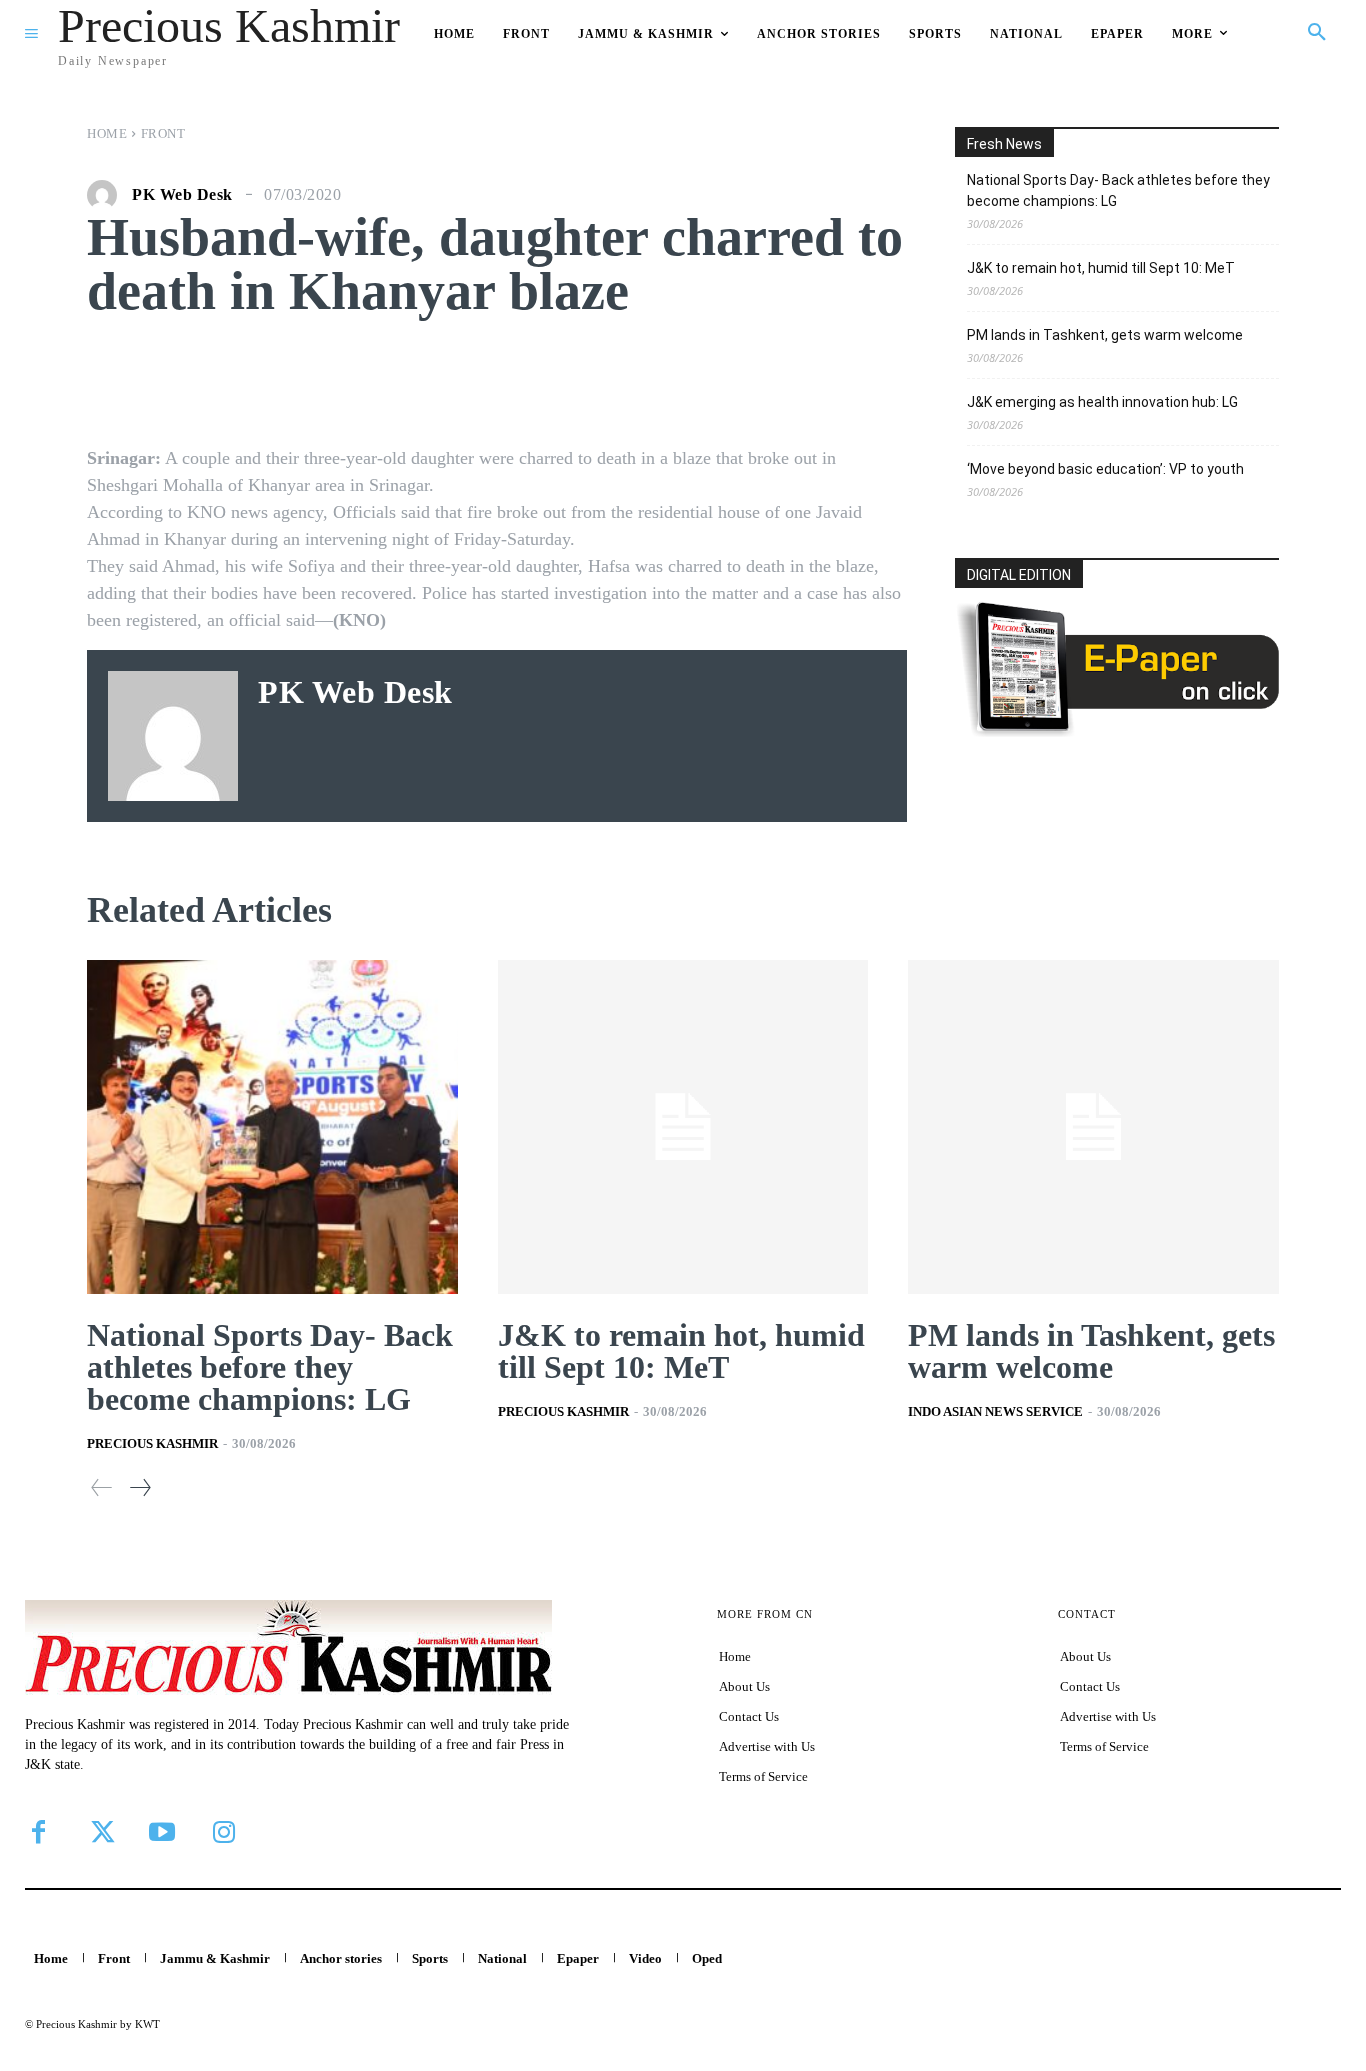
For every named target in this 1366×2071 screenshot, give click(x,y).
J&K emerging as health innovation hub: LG (1102, 402)
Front (163, 133)
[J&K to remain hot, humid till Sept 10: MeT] (683, 1127)
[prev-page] (102, 1487)
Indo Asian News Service (995, 1411)
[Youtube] (162, 1832)
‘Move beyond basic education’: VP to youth (1105, 469)
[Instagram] (224, 1832)
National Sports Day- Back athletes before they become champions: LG (1118, 190)
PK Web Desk (182, 195)
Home (107, 133)
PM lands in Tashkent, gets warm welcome (1105, 335)
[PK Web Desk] (107, 195)
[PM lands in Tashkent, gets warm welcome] (1093, 1127)
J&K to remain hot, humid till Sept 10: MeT (1101, 268)
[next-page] (139, 1487)
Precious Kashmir (152, 1443)
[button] (1317, 33)
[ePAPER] (1117, 731)
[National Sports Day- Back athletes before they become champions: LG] (272, 1127)
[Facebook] (38, 1832)
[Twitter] (100, 1832)
